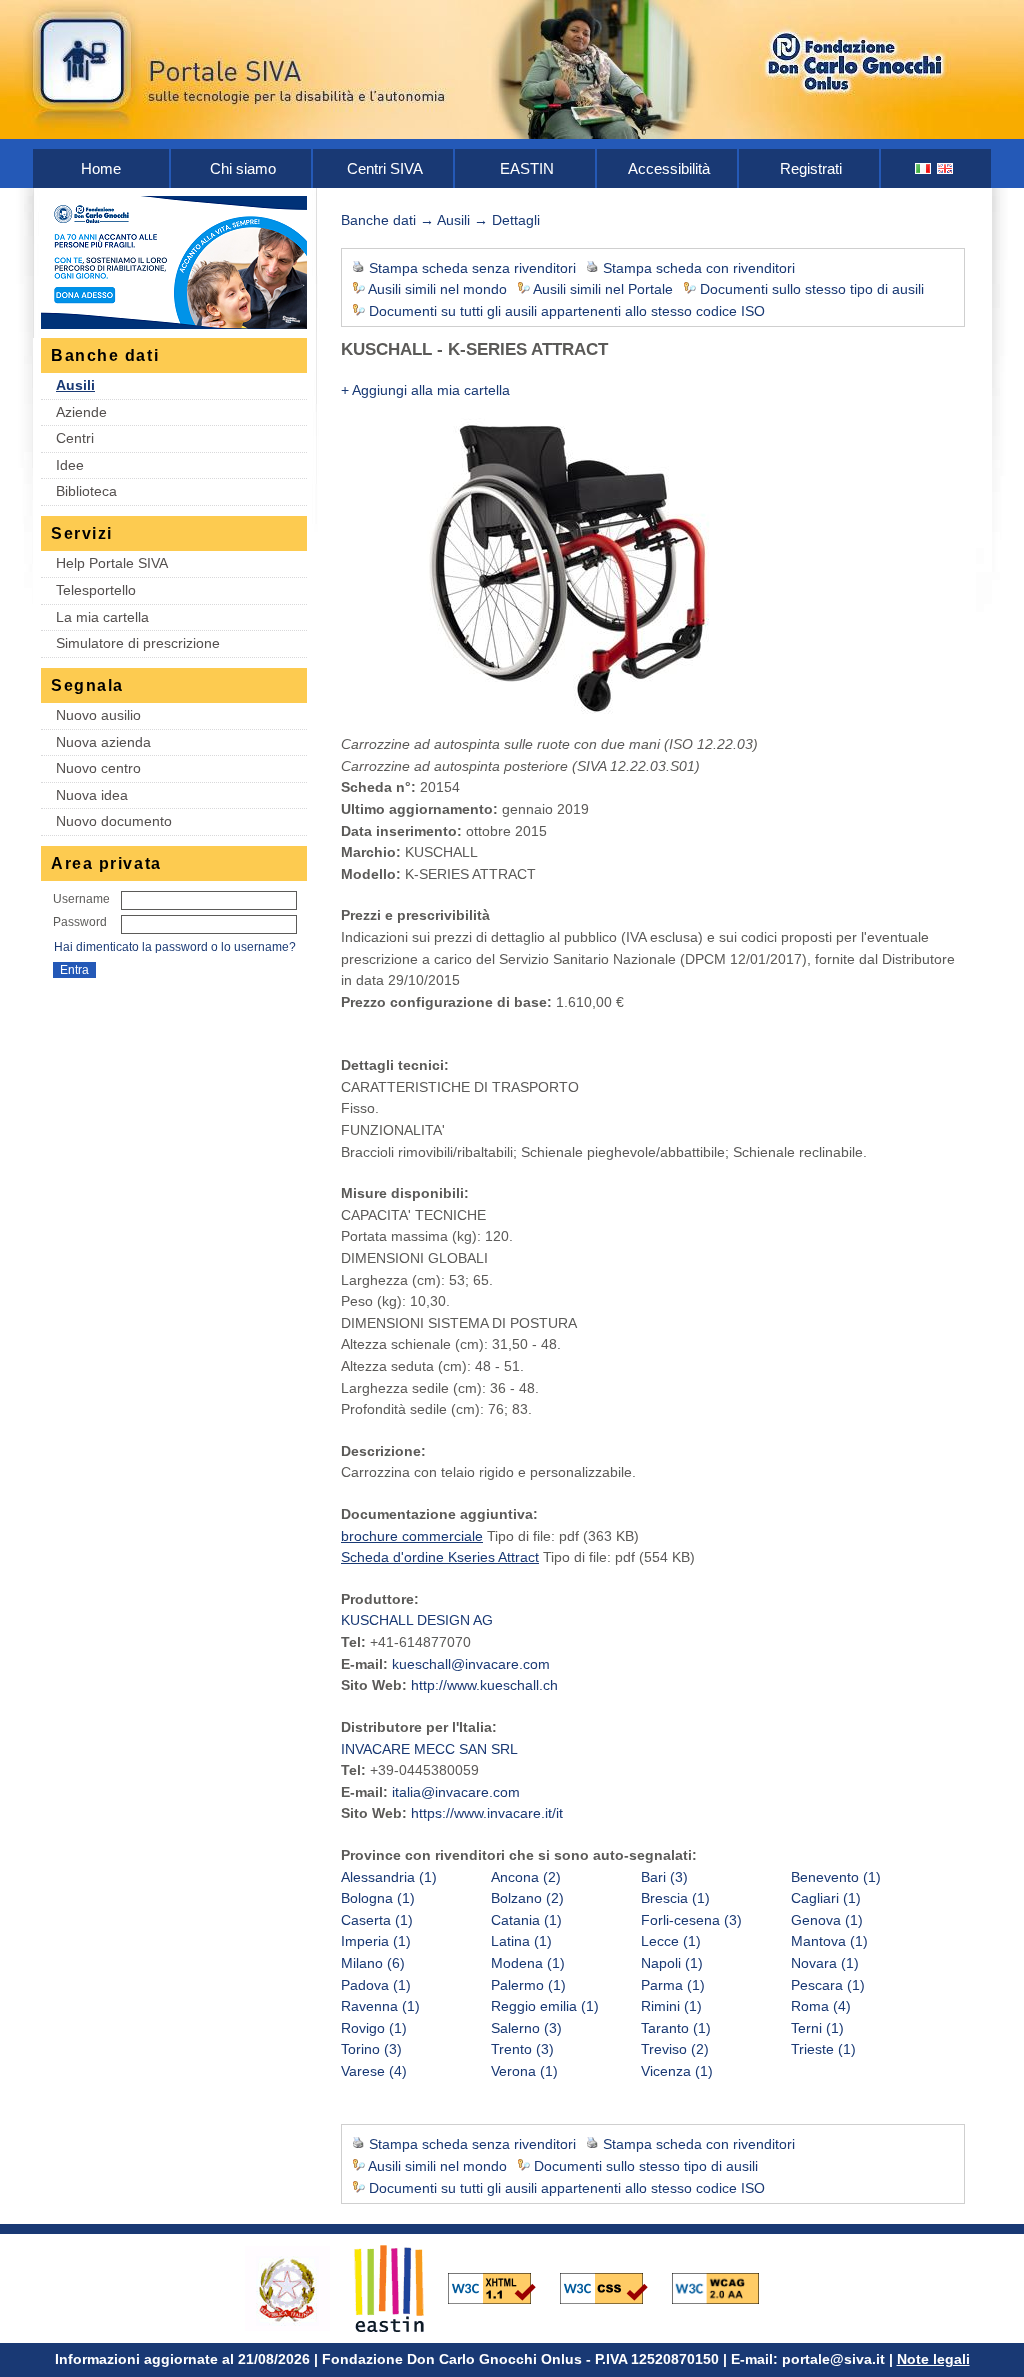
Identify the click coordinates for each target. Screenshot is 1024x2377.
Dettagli (516, 220)
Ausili (75, 385)
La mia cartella (102, 617)
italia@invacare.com (456, 1792)
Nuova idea (92, 795)
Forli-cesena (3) (691, 1920)
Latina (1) (521, 1941)
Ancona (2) (526, 1877)
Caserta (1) (377, 1920)
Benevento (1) (836, 1877)
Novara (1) (825, 1963)
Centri (75, 438)
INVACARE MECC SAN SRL (429, 1749)
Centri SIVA (385, 168)
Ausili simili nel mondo (437, 289)
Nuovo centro (98, 768)
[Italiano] (924, 168)
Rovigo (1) (374, 2028)
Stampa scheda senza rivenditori (472, 268)
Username (81, 899)
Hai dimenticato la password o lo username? (175, 947)
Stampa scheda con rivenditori (699, 268)
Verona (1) (524, 2071)
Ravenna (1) (380, 2006)
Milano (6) (373, 1963)
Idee (70, 465)
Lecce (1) (671, 1941)
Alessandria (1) (389, 1877)
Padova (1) (376, 1985)
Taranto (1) (676, 2028)
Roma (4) (821, 2006)
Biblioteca (86, 491)
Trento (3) (522, 2049)
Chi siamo (243, 168)
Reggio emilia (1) (545, 2006)
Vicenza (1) (677, 2071)
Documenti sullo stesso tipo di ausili (812, 289)
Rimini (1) (671, 2006)
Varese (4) (374, 2071)
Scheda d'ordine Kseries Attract (440, 1557)
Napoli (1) (672, 1963)
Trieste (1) (823, 2049)
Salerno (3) (526, 2028)
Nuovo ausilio (98, 715)
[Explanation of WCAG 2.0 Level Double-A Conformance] (726, 2287)
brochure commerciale (412, 1536)
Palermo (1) (528, 1985)
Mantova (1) (829, 1941)
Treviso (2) (675, 2049)
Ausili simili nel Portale (603, 289)
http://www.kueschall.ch (484, 1685)
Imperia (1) (376, 1941)
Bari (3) (664, 1877)
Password (80, 922)
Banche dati (378, 220)
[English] (946, 168)
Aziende (81, 412)
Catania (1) (526, 1920)
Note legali (933, 2359)
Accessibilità (669, 168)
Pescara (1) (828, 1985)
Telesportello (96, 590)
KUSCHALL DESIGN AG (417, 1620)
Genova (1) (827, 1920)
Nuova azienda (103, 742)
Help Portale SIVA (112, 563)
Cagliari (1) (826, 1898)
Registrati (811, 168)
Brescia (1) (675, 1898)
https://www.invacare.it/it (487, 1813)
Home (101, 168)
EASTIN (527, 168)
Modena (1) (528, 1963)
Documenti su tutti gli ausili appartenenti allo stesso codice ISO (567, 311)
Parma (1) (673, 1985)
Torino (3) (371, 2049)
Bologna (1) (378, 1898)
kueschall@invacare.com (471, 1664)
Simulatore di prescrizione (138, 643)
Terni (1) (817, 2028)
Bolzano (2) (527, 1898)
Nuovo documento (114, 821)
